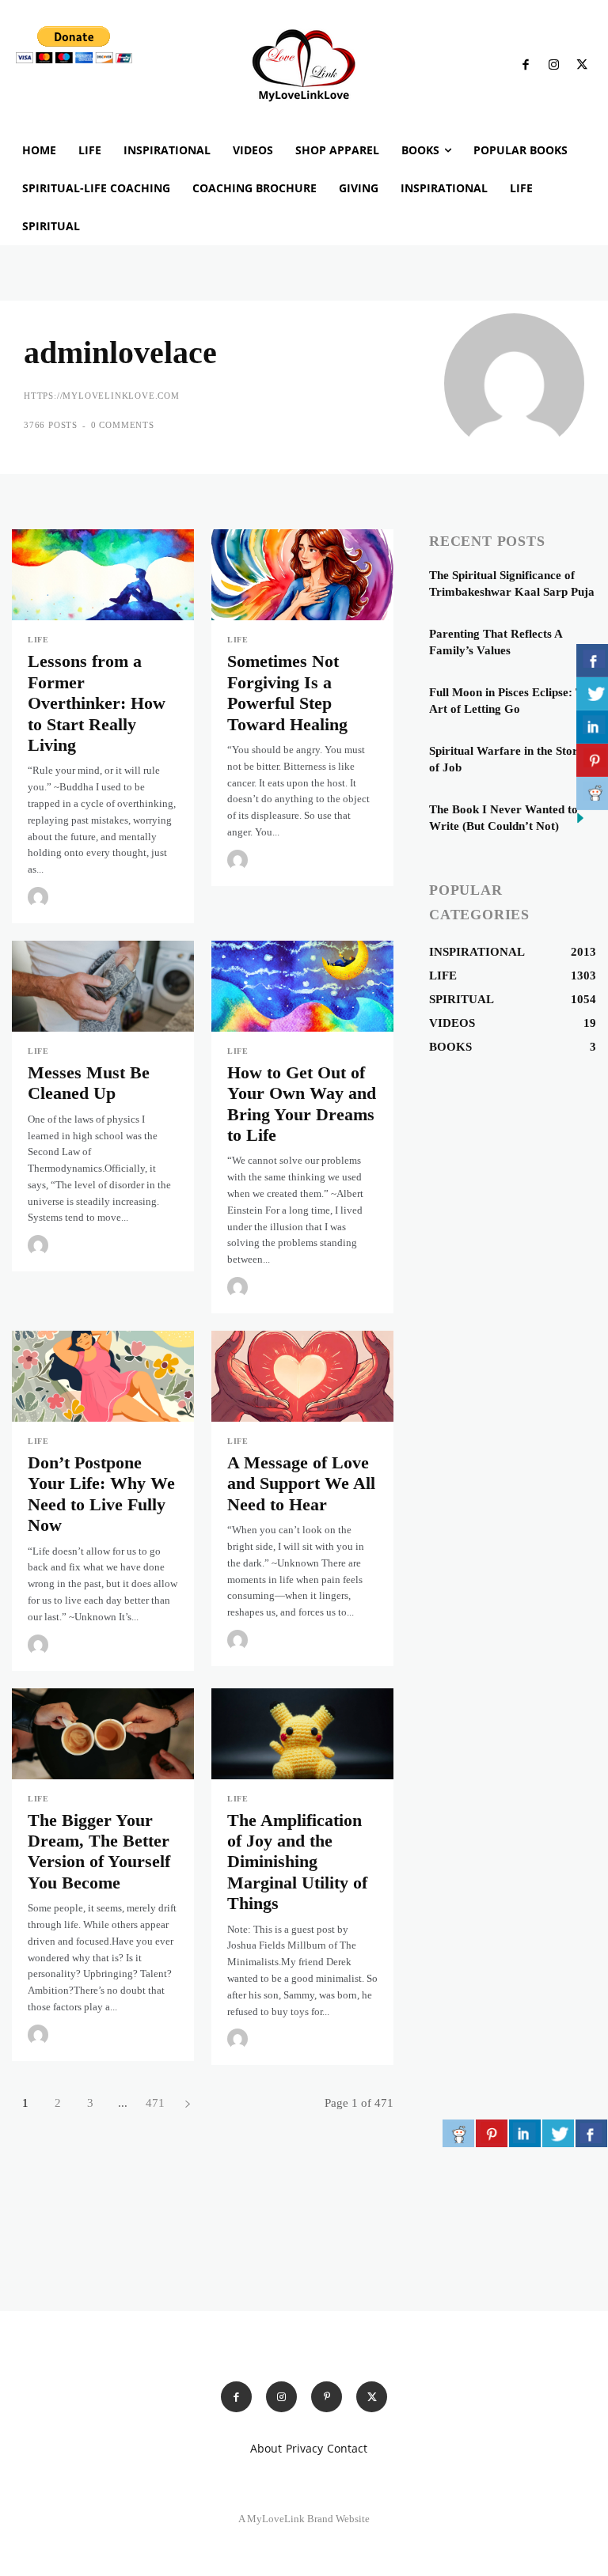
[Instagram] (554, 66)
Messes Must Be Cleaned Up (89, 1083)
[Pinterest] (327, 2397)
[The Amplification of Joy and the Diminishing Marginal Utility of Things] (302, 1734)
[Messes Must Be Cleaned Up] (103, 986)
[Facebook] (526, 66)
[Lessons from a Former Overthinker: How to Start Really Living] (103, 575)
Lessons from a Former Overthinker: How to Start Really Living (97, 703)
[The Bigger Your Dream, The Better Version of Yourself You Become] (103, 1734)
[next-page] (187, 2103)
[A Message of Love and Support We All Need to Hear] (302, 1376)
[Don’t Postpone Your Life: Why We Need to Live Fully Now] (103, 1376)
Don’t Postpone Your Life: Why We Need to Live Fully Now (101, 1494)
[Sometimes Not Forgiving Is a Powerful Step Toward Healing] (302, 575)
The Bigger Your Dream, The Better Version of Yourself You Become (99, 1851)
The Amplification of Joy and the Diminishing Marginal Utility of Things (297, 1862)
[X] (582, 66)
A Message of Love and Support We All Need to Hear (301, 1483)
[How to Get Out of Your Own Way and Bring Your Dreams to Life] (302, 986)
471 (155, 2103)
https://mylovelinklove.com (102, 396)
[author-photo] (40, 897)
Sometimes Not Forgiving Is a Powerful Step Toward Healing (287, 692)
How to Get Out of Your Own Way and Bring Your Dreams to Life (302, 1104)
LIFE (38, 640)
